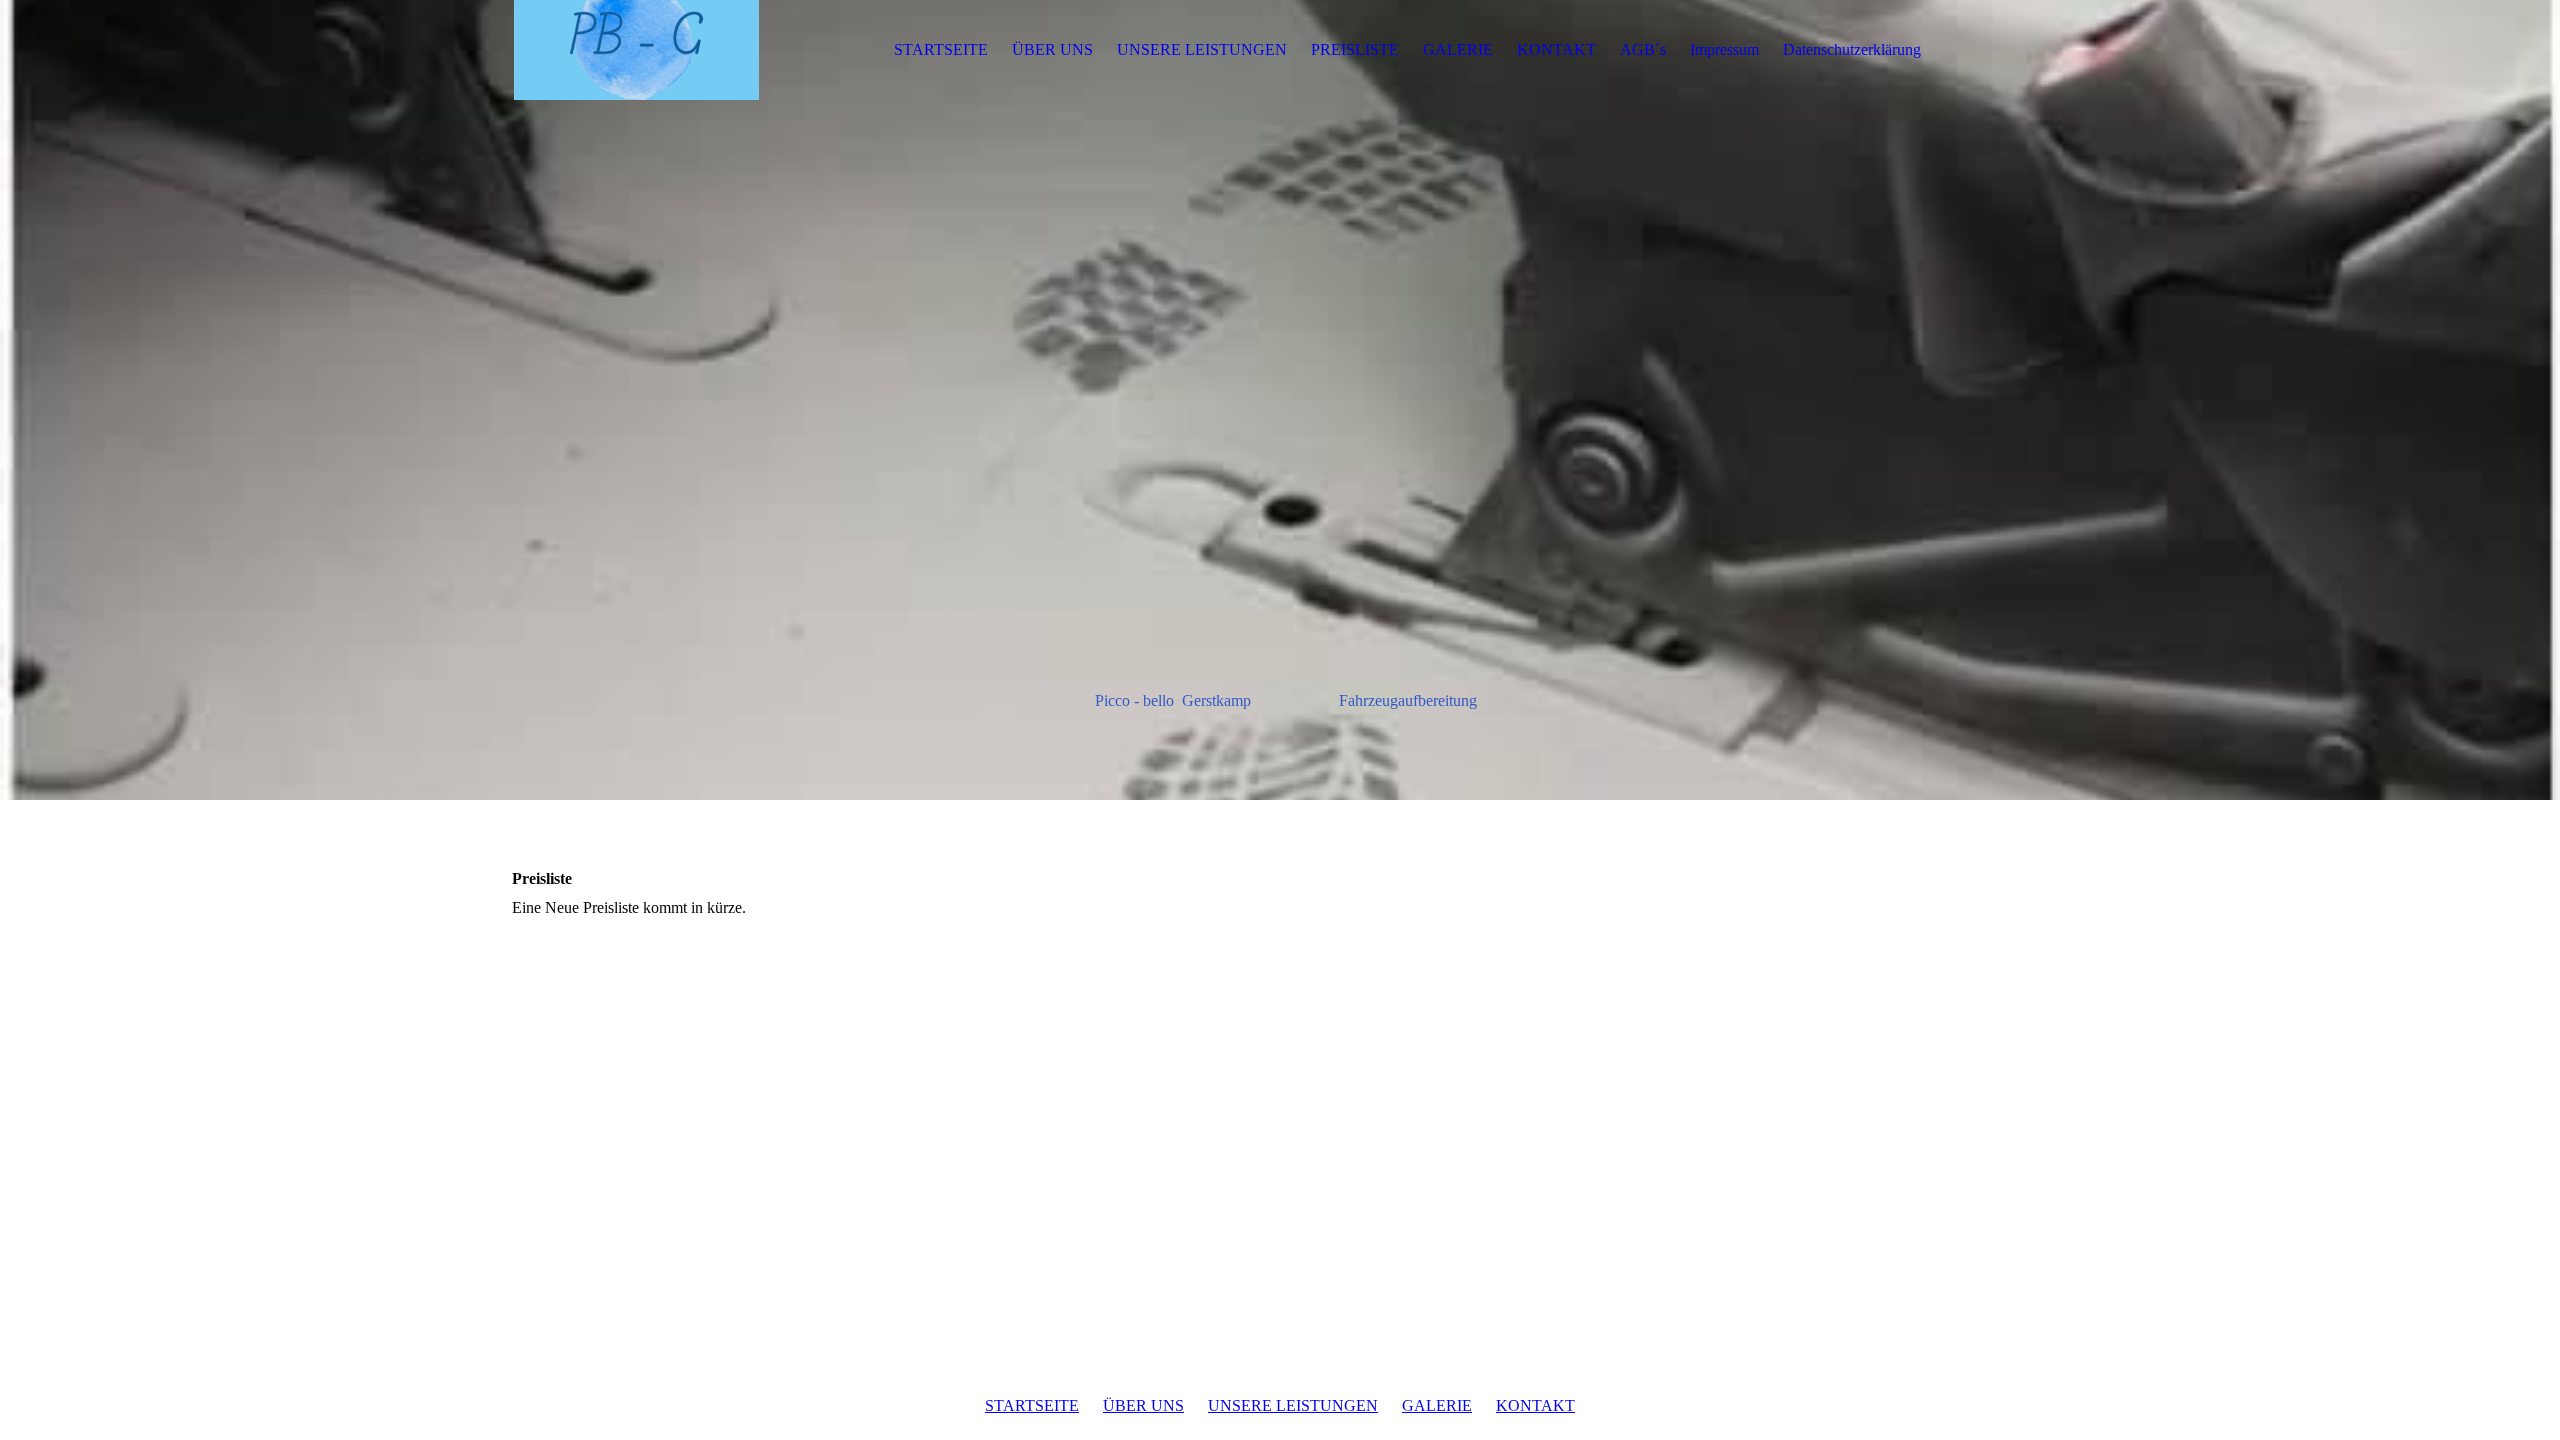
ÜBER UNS (1052, 49)
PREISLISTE (1355, 49)
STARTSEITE (941, 49)
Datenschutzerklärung (1852, 49)
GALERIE (1458, 49)
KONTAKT (1556, 49)
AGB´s (1643, 49)
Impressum (1724, 49)
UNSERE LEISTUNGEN (1202, 49)
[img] (637, 50)
